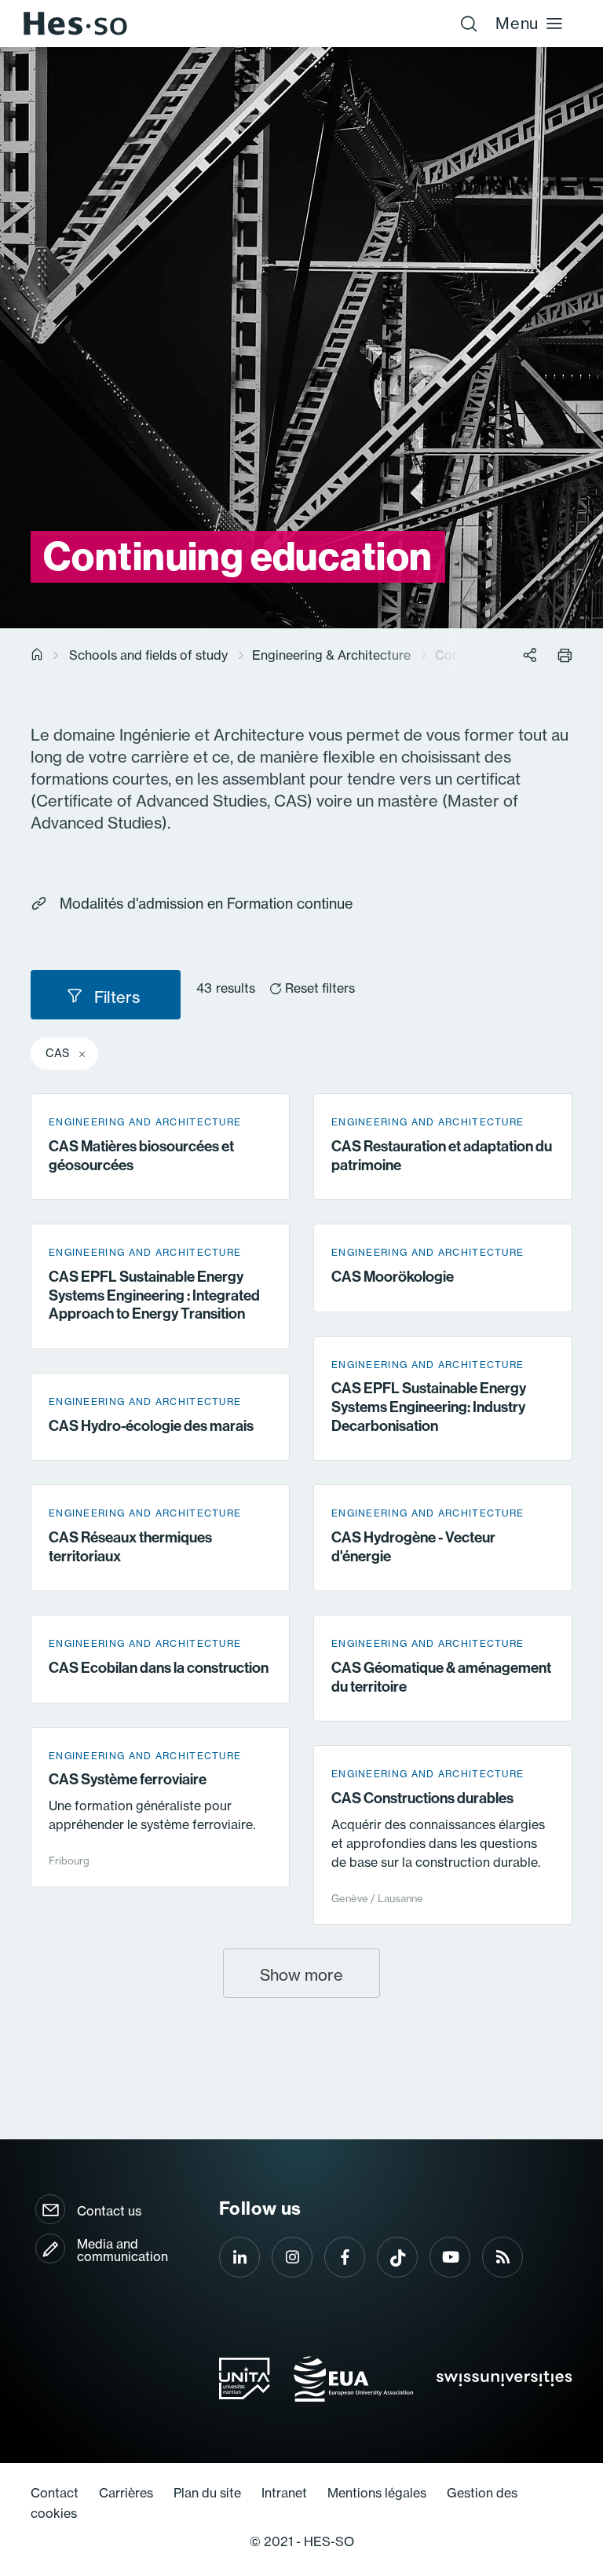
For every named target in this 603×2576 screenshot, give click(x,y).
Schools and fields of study (148, 655)
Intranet (284, 2493)
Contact (55, 2493)
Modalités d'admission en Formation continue (206, 904)
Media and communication (122, 2250)
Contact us (109, 2211)
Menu (517, 23)
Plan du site (207, 2493)
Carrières (126, 2493)
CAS (57, 1053)
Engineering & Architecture (331, 655)
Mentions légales (377, 2493)
